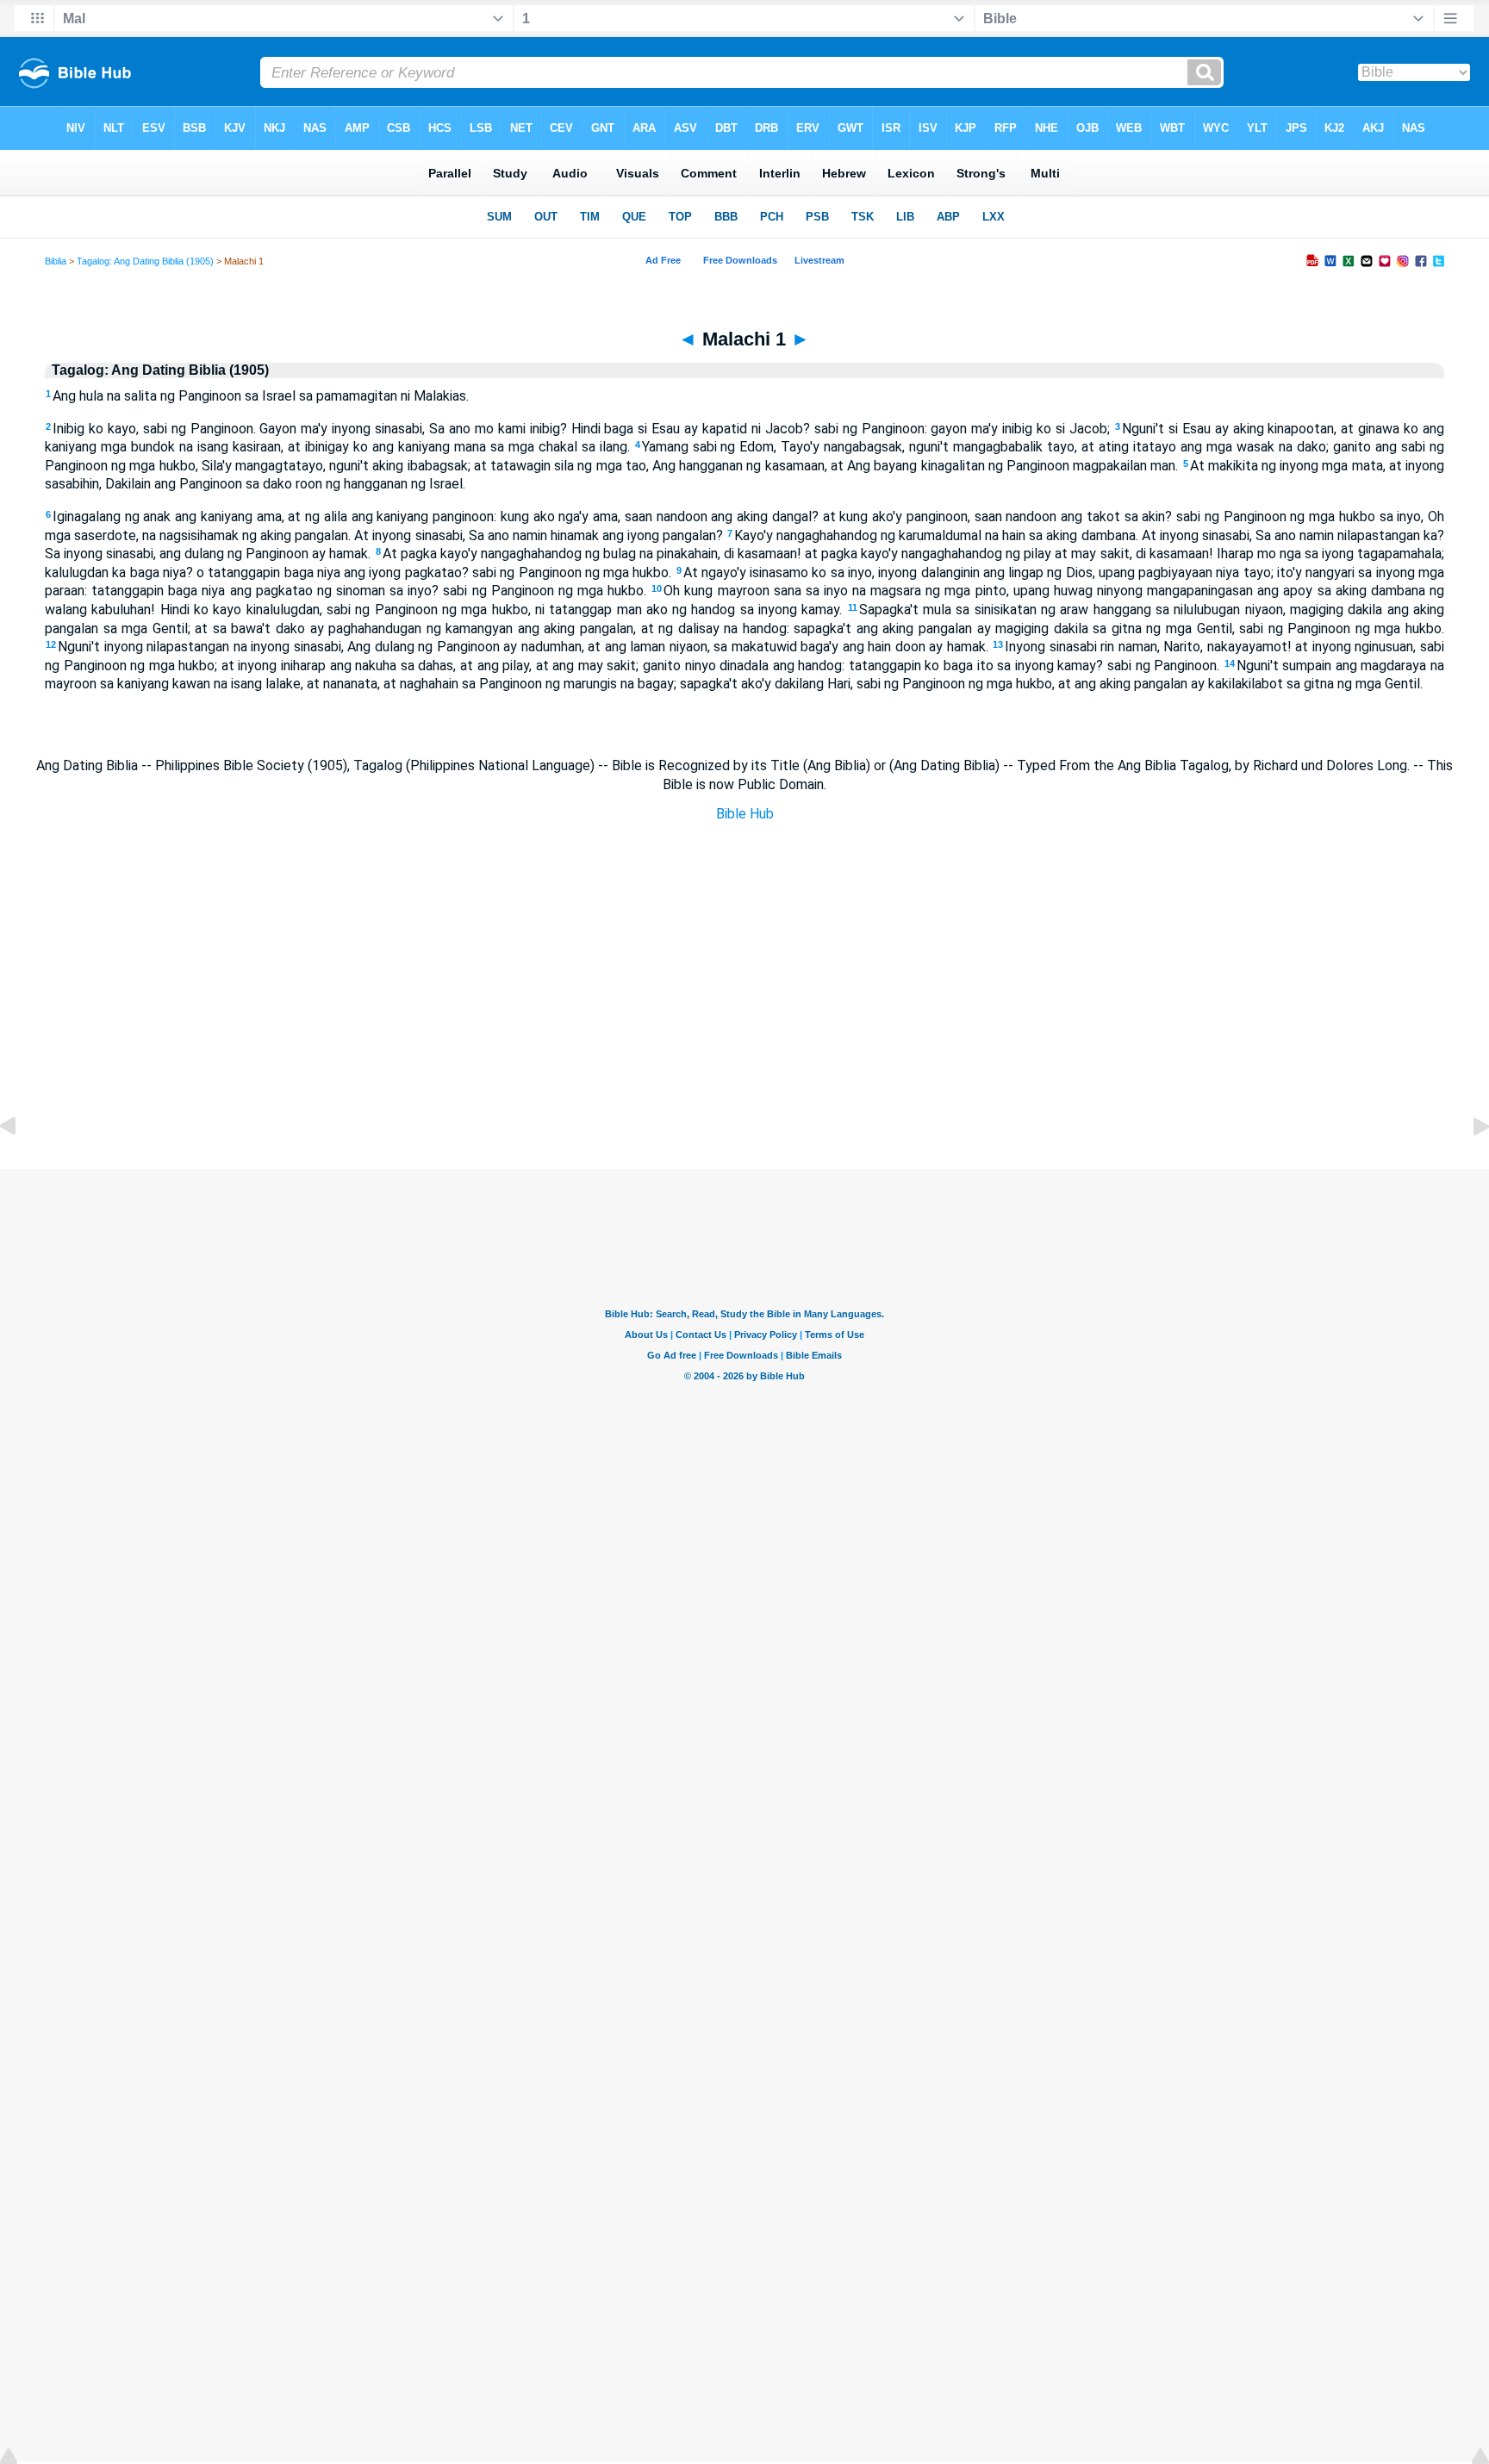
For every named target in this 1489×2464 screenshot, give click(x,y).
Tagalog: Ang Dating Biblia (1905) (145, 261)
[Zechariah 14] (22, 1165)
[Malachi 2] (1467, 1165)
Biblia (56, 261)
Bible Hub (745, 814)
